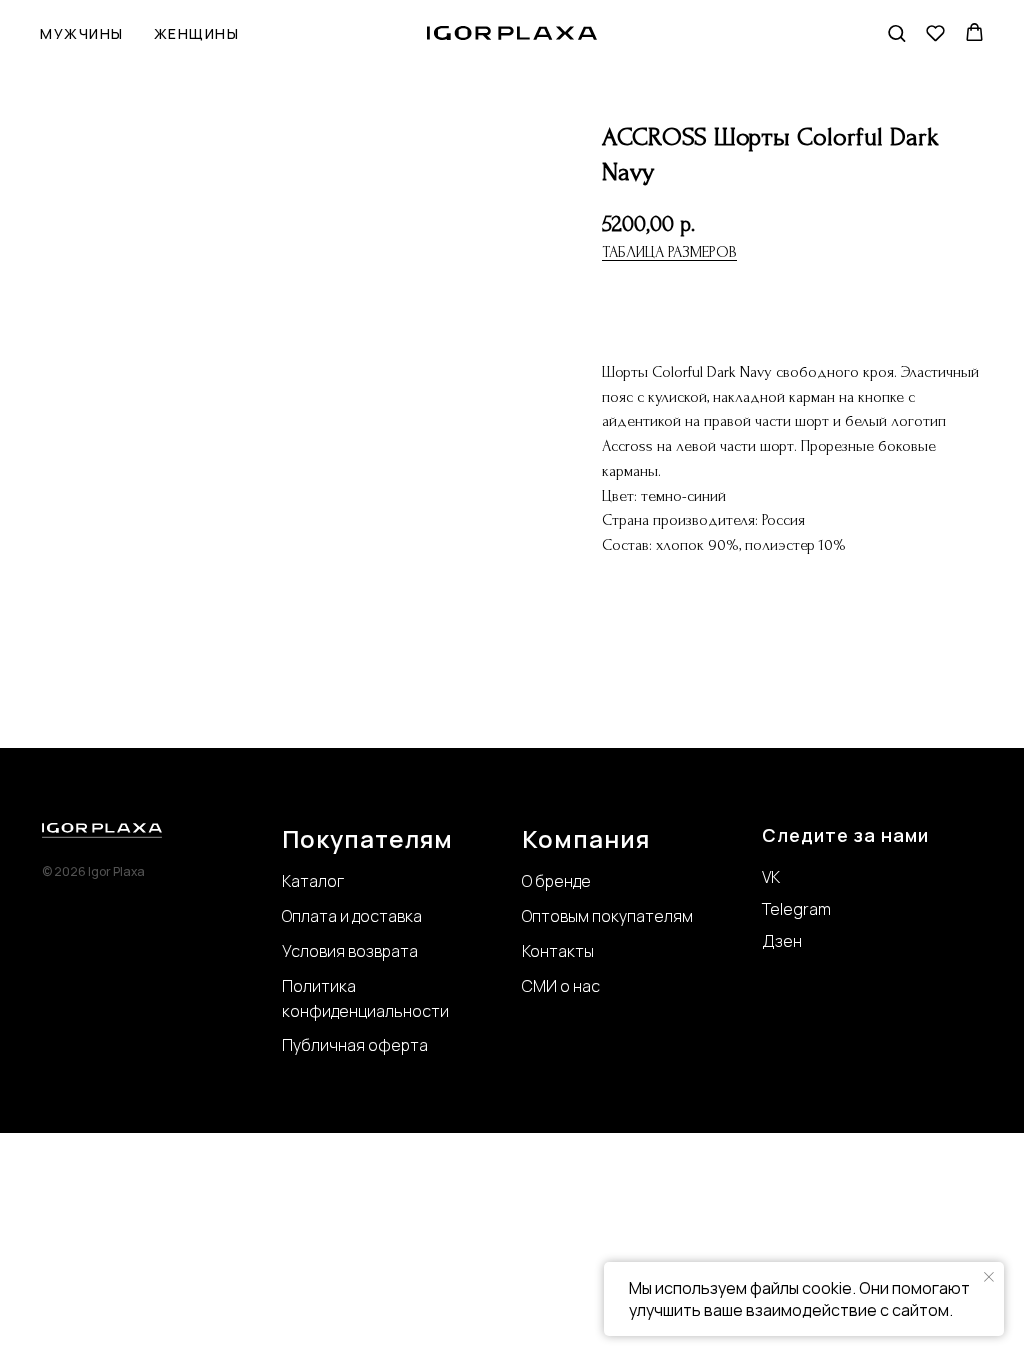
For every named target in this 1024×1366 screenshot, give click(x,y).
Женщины (197, 33)
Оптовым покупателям (607, 916)
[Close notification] (989, 1277)
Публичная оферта (355, 1045)
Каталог (313, 881)
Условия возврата (350, 951)
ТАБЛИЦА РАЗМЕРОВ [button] (669, 252)
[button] (896, 32)
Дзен (782, 941)
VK (771, 877)
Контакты (558, 951)
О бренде (556, 881)
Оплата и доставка (352, 916)
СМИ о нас (561, 986)
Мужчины (82, 33)
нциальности (399, 1011)
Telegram (796, 909)
